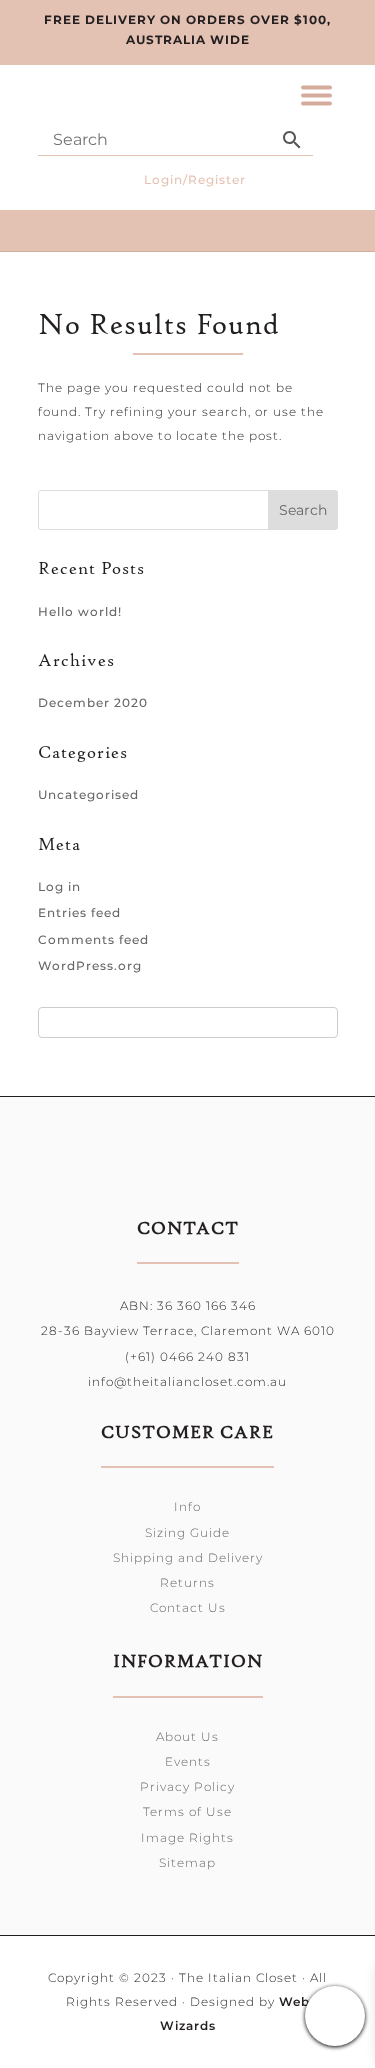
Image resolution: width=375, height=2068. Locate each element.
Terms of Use (187, 1811)
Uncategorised (88, 794)
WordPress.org (90, 965)
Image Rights (187, 1837)
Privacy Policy (187, 1786)
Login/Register (195, 179)
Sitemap (187, 1862)
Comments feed (93, 939)
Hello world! (80, 611)
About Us (187, 1736)
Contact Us (188, 1607)
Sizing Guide (187, 1532)
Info (187, 1506)
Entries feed (79, 912)
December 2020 (93, 702)
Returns (187, 1582)
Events (188, 1761)
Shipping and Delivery (188, 1557)
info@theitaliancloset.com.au (187, 1381)
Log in (59, 886)
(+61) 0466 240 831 (187, 1356)
